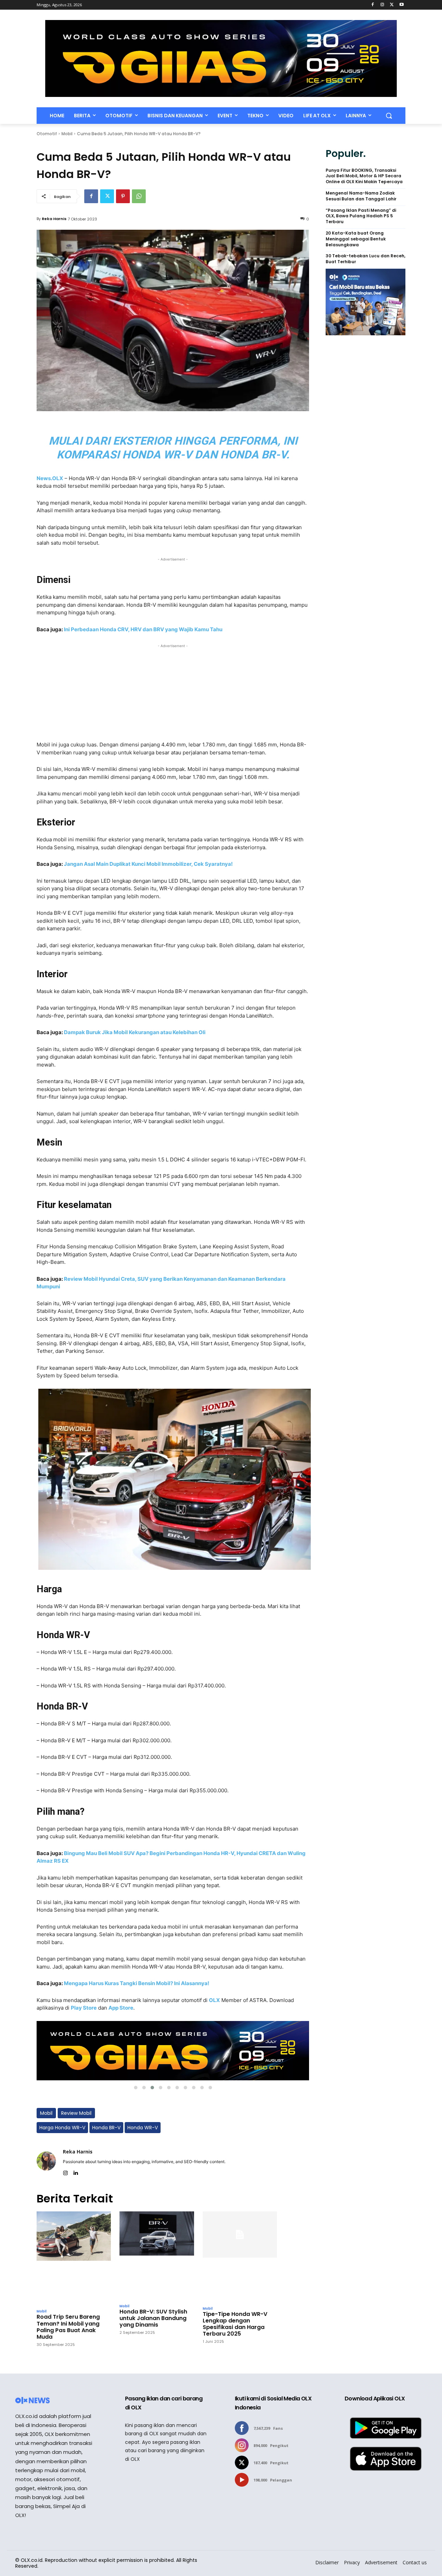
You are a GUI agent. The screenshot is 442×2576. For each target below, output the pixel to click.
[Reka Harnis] (46, 2161)
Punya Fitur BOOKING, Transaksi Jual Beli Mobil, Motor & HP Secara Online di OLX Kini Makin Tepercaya (364, 176)
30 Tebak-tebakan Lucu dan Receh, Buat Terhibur (366, 259)
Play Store (84, 2008)
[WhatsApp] (139, 196)
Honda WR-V (143, 2128)
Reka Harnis (54, 219)
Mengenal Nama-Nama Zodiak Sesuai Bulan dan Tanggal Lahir (361, 196)
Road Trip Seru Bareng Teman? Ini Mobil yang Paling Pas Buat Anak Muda (68, 2327)
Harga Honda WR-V (62, 2128)
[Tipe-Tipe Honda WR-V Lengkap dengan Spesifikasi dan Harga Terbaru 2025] (240, 2257)
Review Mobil (76, 2113)
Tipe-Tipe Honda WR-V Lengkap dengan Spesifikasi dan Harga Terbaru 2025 (235, 2324)
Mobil (67, 134)
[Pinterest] (123, 196)
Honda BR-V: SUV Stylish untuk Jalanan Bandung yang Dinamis (153, 2318)
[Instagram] (382, 5)
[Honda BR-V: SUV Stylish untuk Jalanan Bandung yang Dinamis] (157, 2256)
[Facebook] (373, 5)
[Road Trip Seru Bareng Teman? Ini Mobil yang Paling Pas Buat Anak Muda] (74, 2258)
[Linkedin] (75, 2172)
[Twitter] (392, 5)
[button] (389, 116)
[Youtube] (401, 5)
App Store (121, 2008)
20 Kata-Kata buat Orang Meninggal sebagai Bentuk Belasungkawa (356, 239)
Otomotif (47, 134)
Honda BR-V (106, 2128)
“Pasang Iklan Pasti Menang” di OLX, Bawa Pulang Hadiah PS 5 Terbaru (361, 216)
